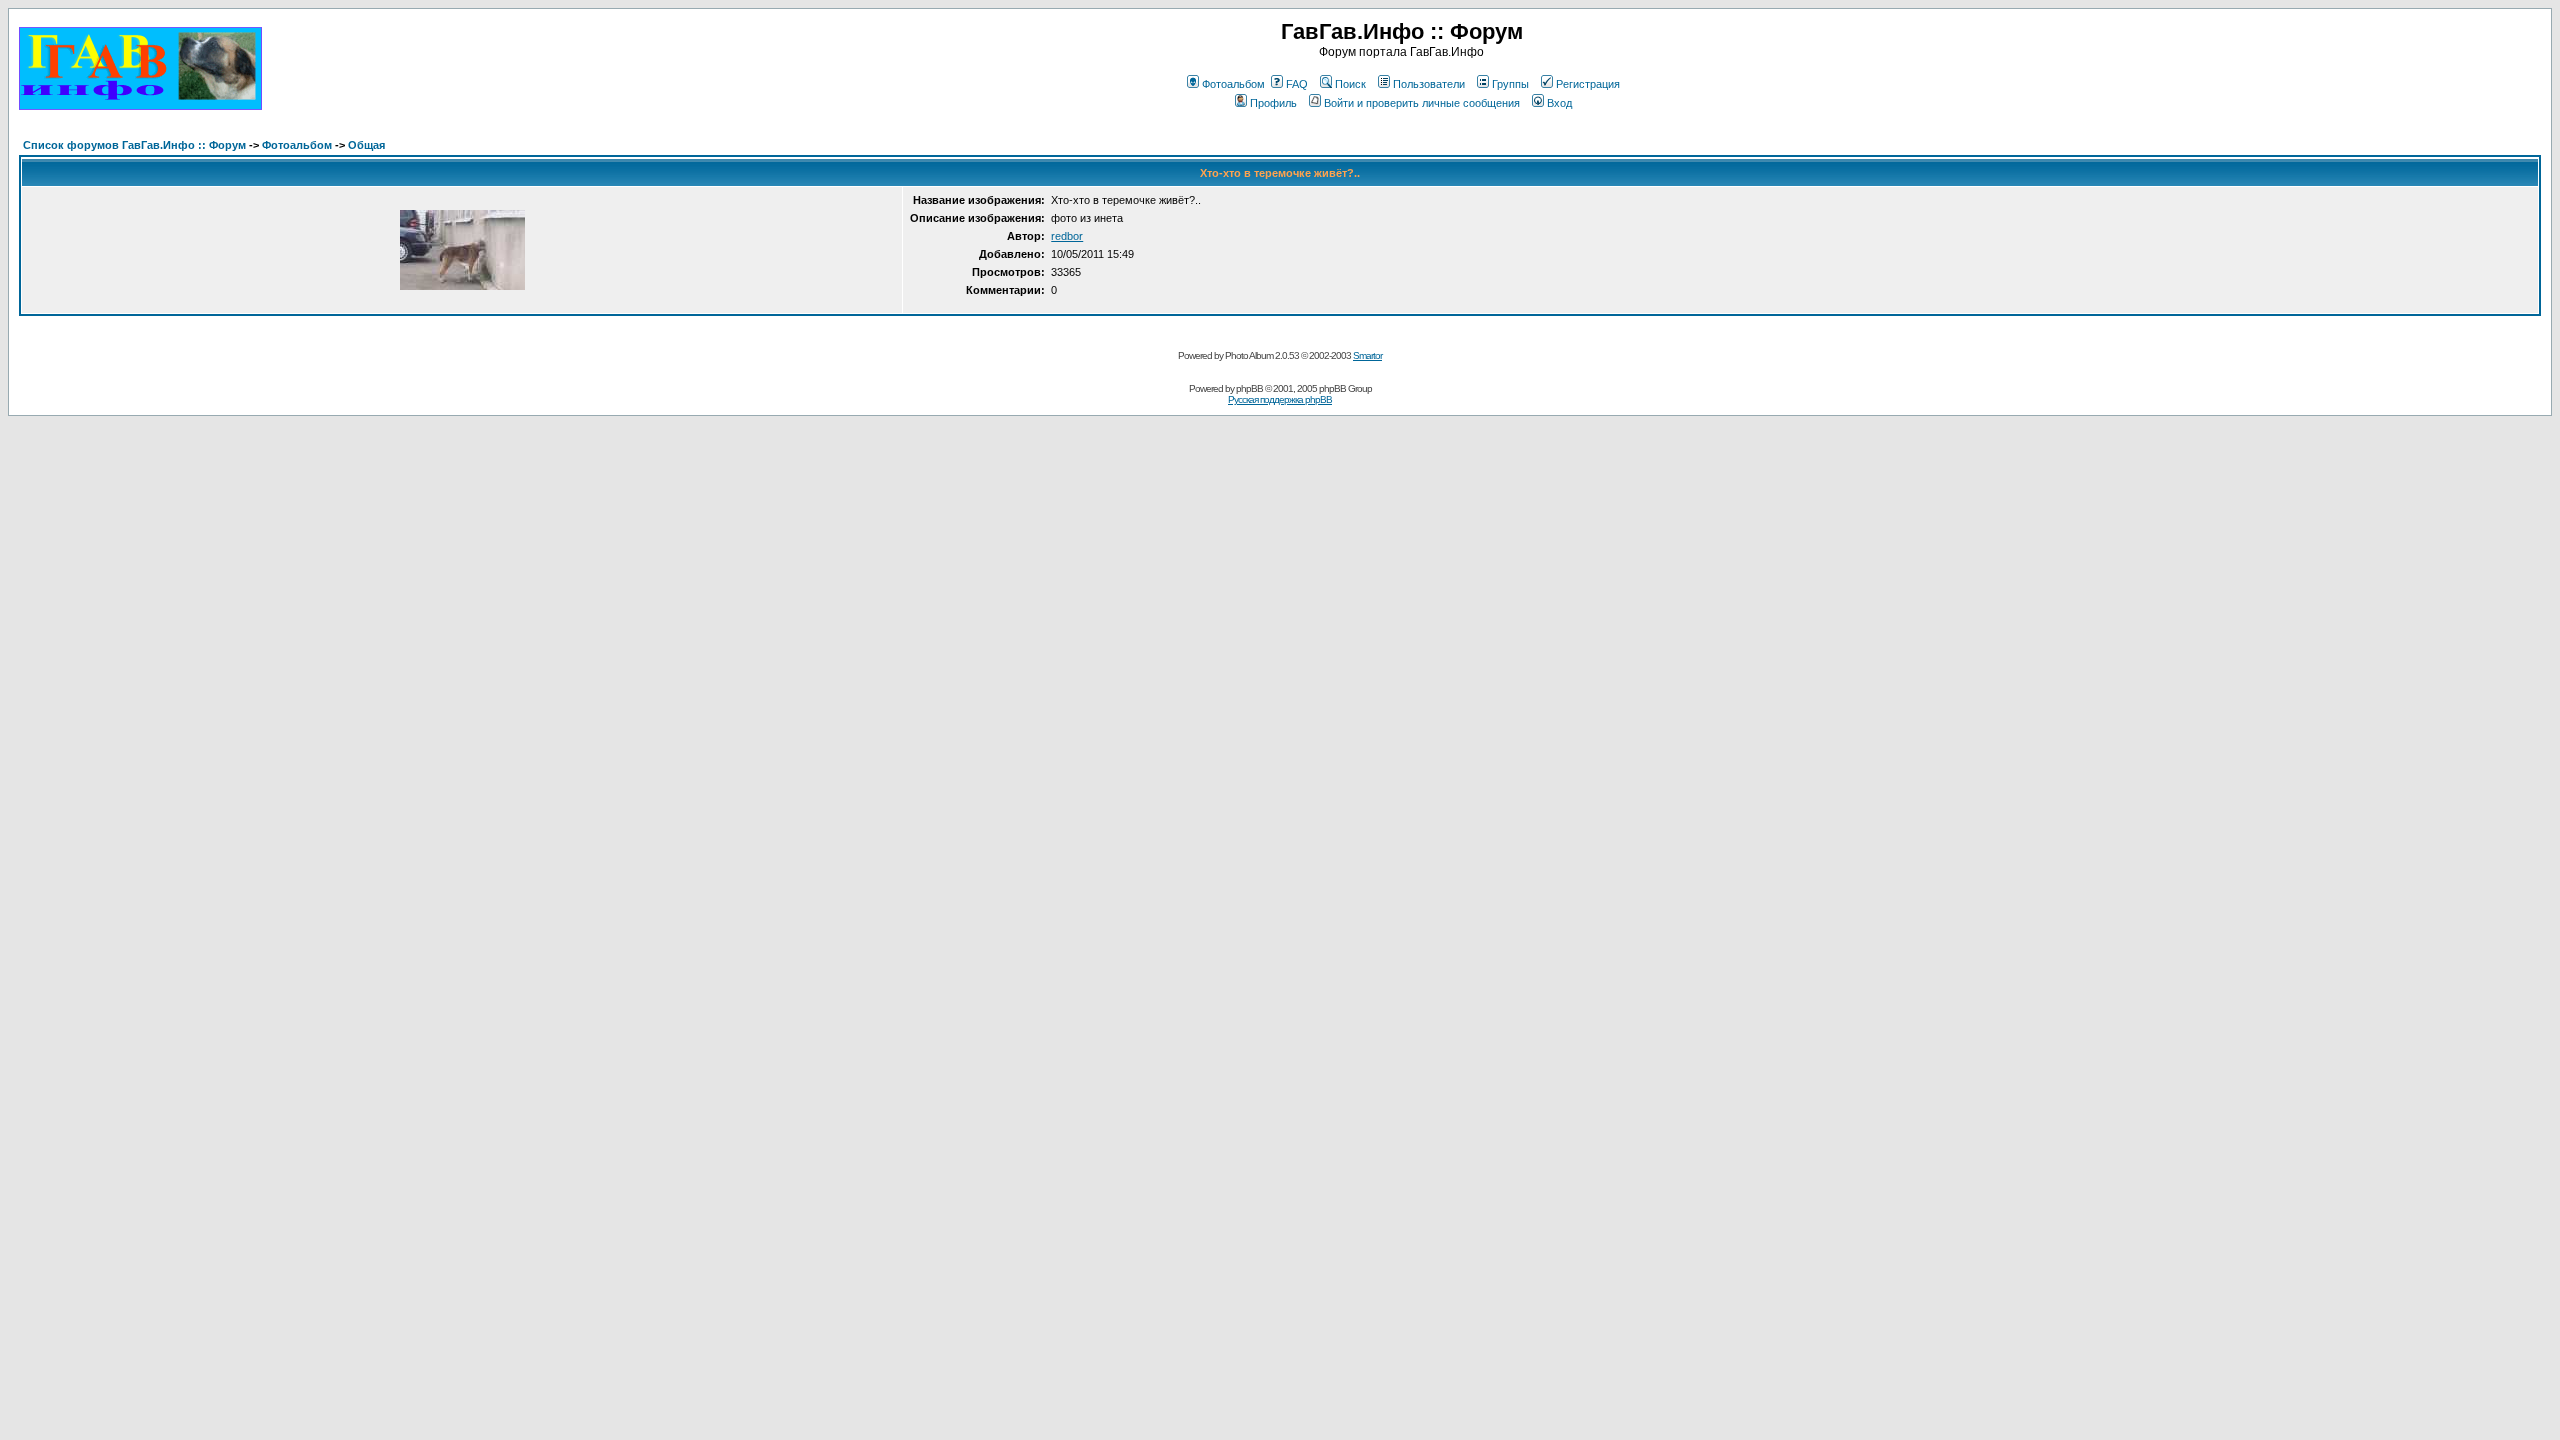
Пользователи (1429, 84)
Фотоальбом (1233, 84)
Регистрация (1588, 84)
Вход (1559, 103)
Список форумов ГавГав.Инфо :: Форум (134, 145)
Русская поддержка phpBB (1280, 399)
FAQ (1297, 84)
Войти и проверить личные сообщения (1422, 103)
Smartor (1367, 355)
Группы (1510, 84)
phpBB (1249, 388)
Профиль (1273, 103)
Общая (366, 145)
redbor (1067, 236)
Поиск (1350, 84)
